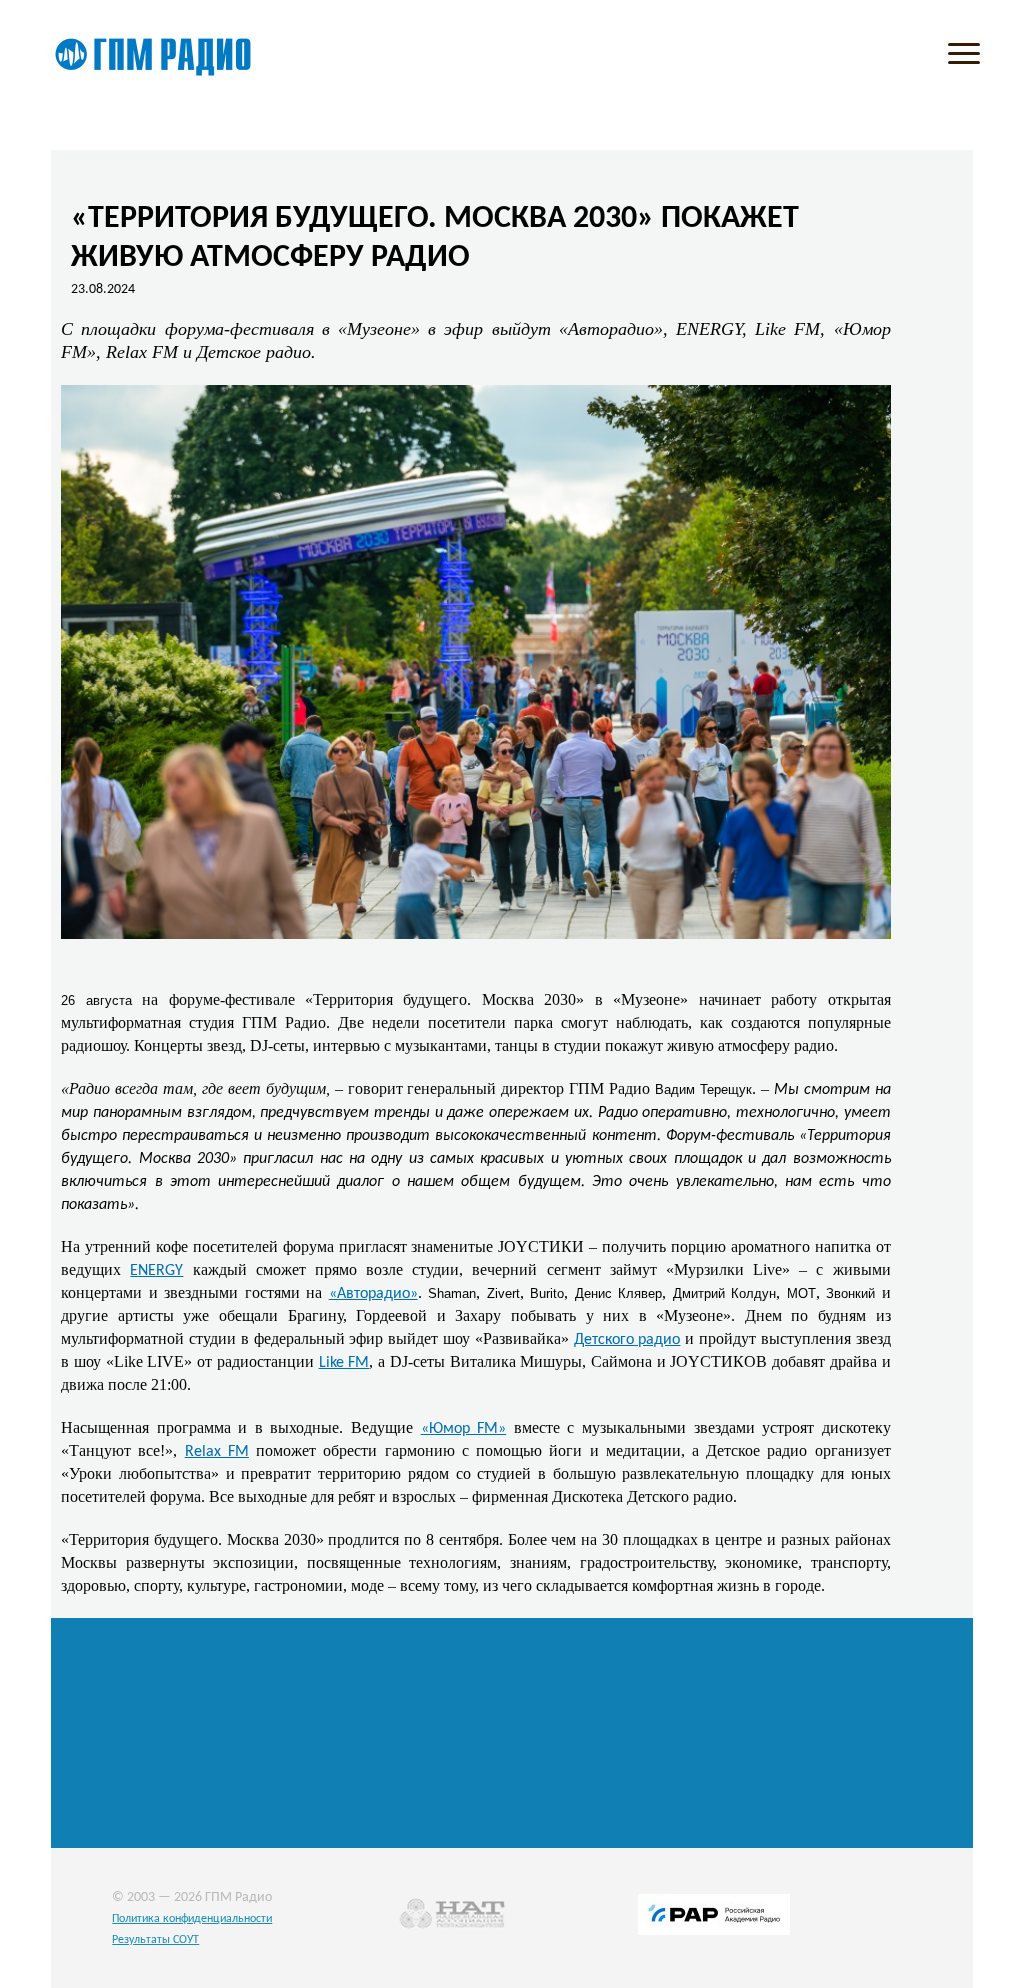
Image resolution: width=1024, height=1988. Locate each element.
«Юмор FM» (464, 1429)
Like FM (344, 1363)
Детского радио (627, 1340)
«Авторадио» (373, 1294)
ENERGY (156, 1271)
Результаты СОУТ (155, 1940)
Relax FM (217, 1452)
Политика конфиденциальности (192, 1919)
